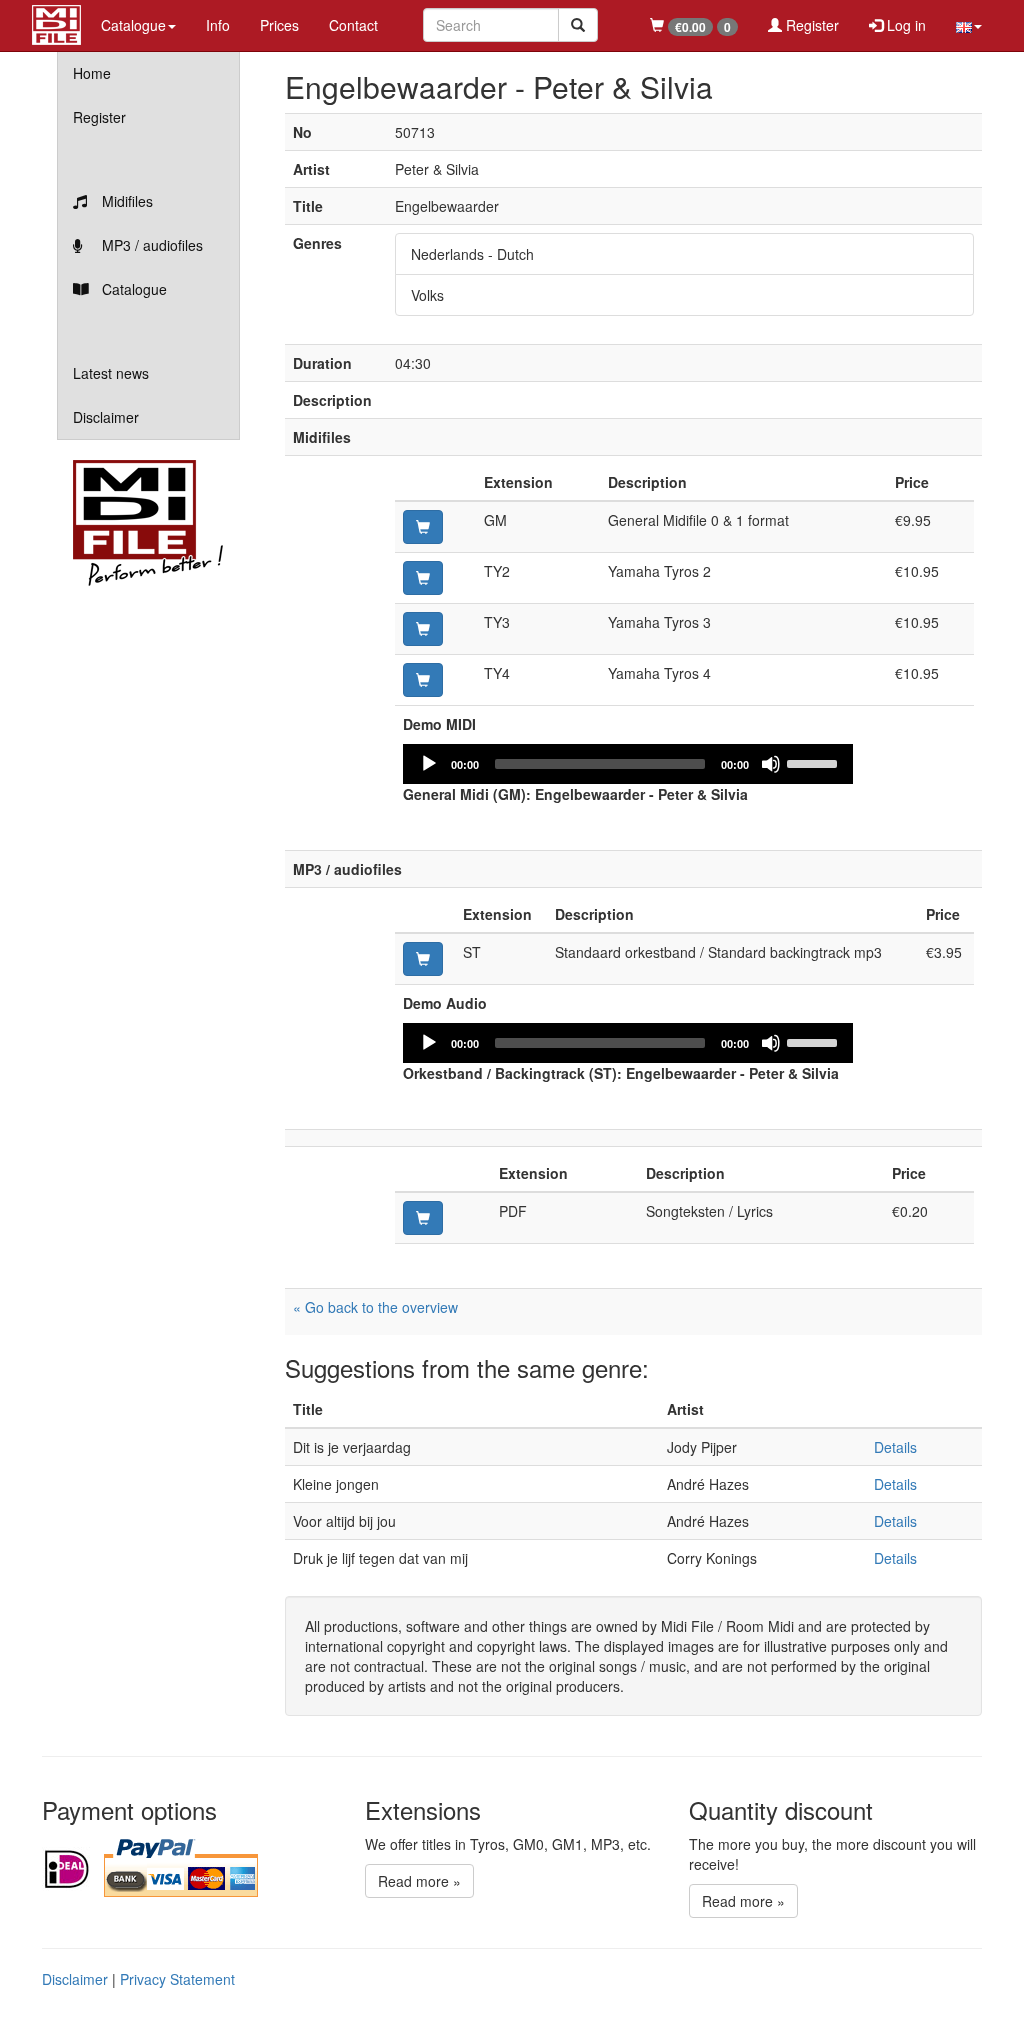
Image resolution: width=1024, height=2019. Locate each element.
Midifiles (125, 201)
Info (218, 25)
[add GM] (423, 527)
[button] (969, 25)
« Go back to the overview (375, 1307)
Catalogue (132, 289)
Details (895, 1447)
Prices (279, 25)
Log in (904, 25)
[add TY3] (423, 629)
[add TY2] (423, 578)
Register (810, 25)
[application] (628, 764)
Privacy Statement (177, 1979)
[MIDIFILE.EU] (56, 22)
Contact (353, 25)
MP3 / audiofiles (150, 245)
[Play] (429, 764)
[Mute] (771, 764)
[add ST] (423, 959)
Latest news (111, 373)
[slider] (815, 762)
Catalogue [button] (133, 25)
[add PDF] (423, 1218)
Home (92, 73)
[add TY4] (423, 680)
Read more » (419, 1881)
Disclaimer (106, 417)
